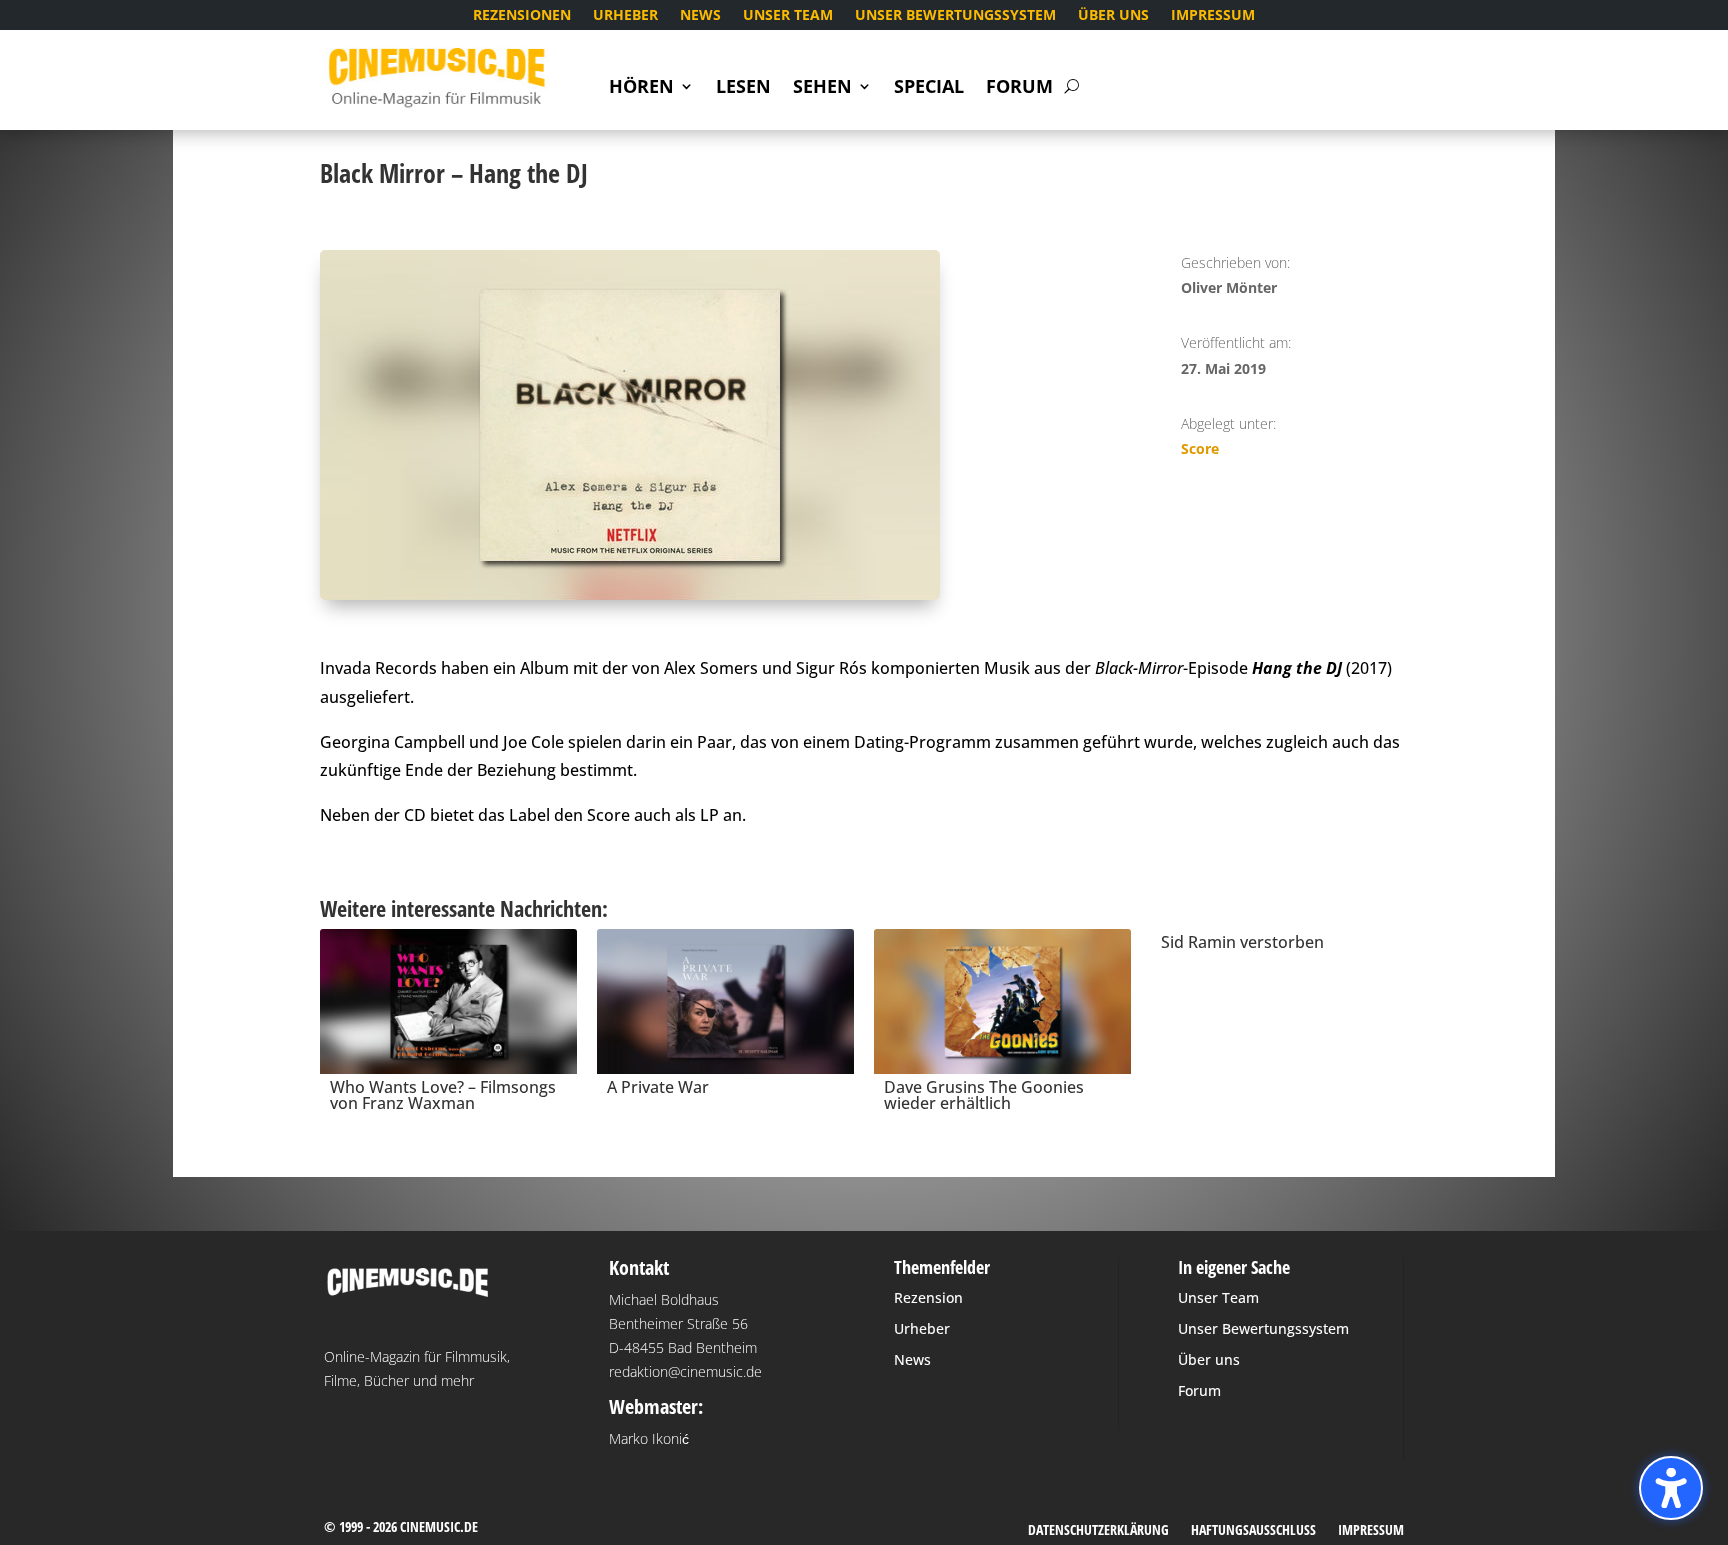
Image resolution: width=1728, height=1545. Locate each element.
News (700, 16)
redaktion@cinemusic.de (685, 1371)
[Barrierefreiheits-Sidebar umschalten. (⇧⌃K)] (1671, 1488)
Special (929, 88)
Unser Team (788, 16)
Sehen (822, 88)
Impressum (1213, 16)
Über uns (1113, 16)
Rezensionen (522, 16)
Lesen (743, 88)
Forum (1019, 88)
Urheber (625, 16)
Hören (641, 88)
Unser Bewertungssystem (955, 16)
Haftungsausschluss (1253, 1531)
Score (1200, 448)
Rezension (928, 1297)
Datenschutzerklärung (1098, 1531)
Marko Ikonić (649, 1438)
